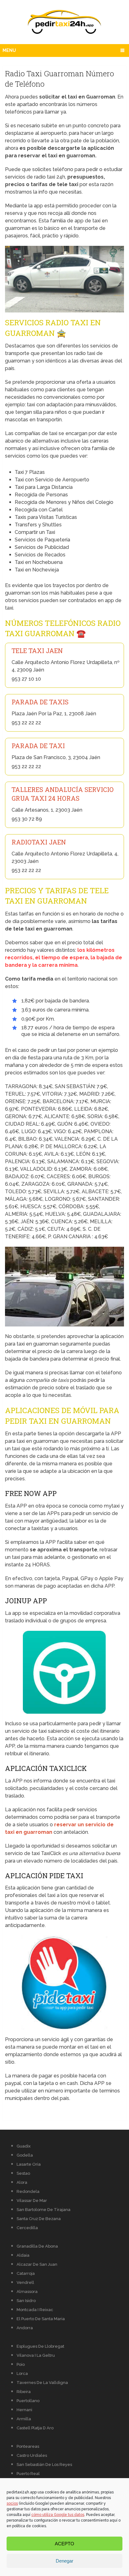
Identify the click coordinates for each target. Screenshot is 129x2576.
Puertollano (28, 2401)
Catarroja (26, 2273)
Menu (9, 50)
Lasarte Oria (29, 2164)
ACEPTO (64, 2544)
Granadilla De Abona (37, 2246)
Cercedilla (27, 2228)
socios (12, 2503)
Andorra (25, 2328)
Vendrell (25, 2282)
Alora (22, 2182)
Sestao (23, 2173)
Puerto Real (28, 2474)
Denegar (64, 2561)
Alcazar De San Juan (37, 2264)
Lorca (22, 2373)
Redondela (28, 2191)
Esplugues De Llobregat (40, 2346)
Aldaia (23, 2255)
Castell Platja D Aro (35, 2428)
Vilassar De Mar (32, 2201)
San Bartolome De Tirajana (44, 2210)
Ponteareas (28, 2446)
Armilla (24, 2419)
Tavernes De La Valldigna (42, 2383)
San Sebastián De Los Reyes (44, 2464)
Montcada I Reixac (35, 2310)
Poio (21, 2364)
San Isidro (26, 2301)
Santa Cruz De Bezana (39, 2219)
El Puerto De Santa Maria (41, 2319)
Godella (25, 2155)
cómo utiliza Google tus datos (58, 2515)
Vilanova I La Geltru (36, 2355)
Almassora (27, 2292)
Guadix (24, 2146)
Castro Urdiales (32, 2455)
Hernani (24, 2410)
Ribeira (24, 2392)
